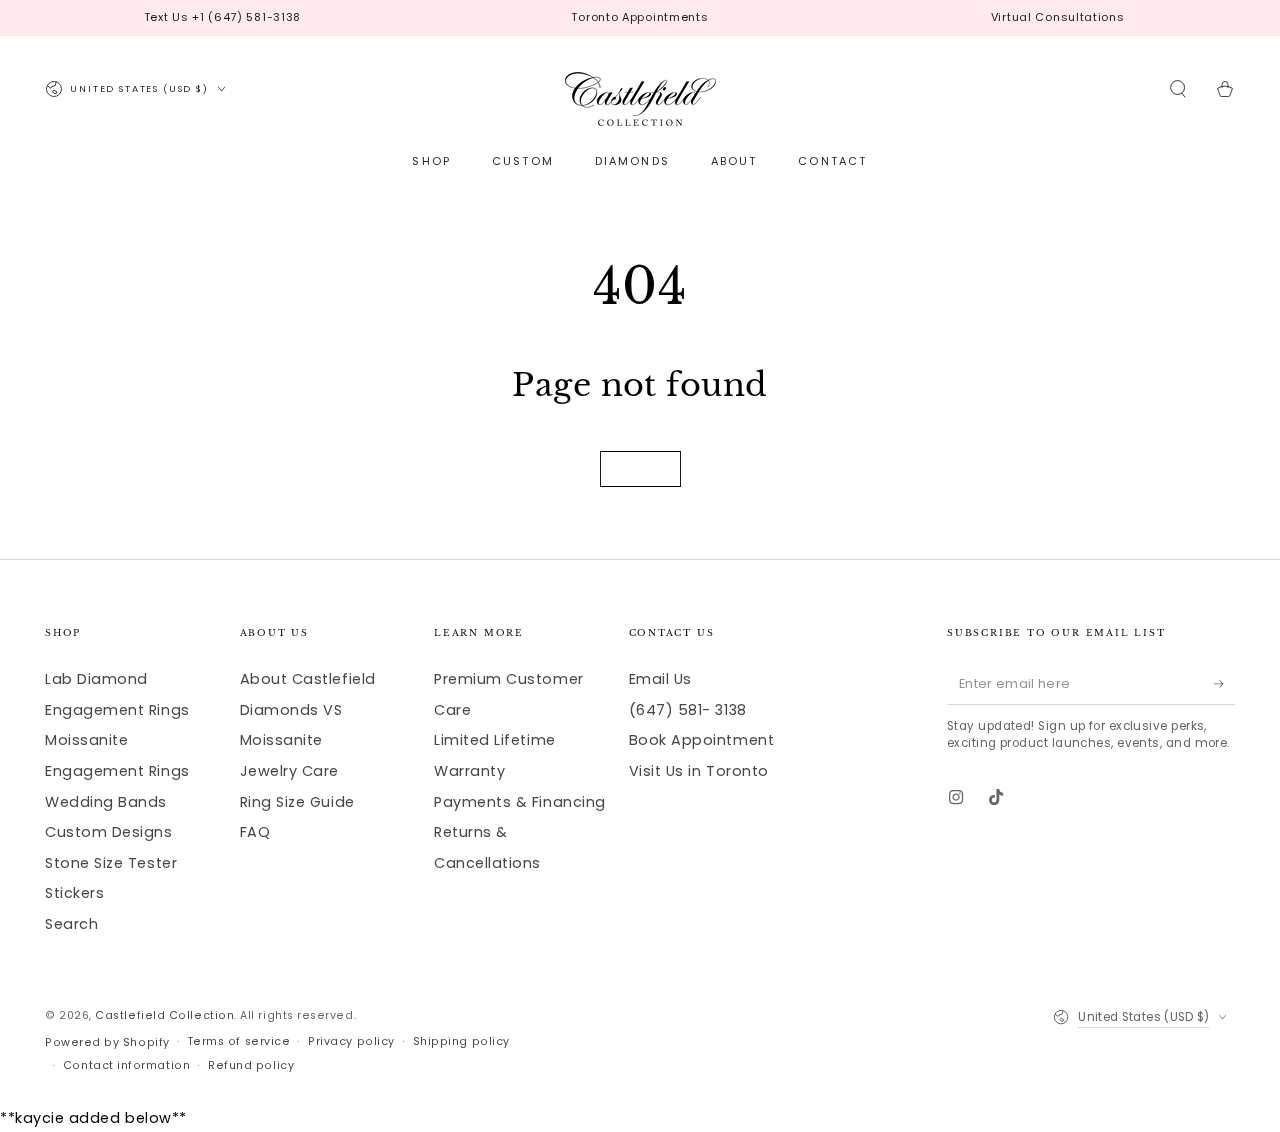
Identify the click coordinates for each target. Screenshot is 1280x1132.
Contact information (126, 1065)
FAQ (255, 832)
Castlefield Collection (164, 1015)
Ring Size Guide (297, 802)
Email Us (660, 679)
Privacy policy (351, 1041)
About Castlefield (308, 679)
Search (71, 924)
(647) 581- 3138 (688, 710)
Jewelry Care (289, 771)
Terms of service (239, 1041)
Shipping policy (461, 1041)
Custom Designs (109, 832)
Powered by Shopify (107, 1042)
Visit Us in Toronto (699, 771)
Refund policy (251, 1065)
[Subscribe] (1224, 684)
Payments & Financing (520, 802)
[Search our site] (1178, 89)
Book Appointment (702, 740)
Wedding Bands (106, 802)
